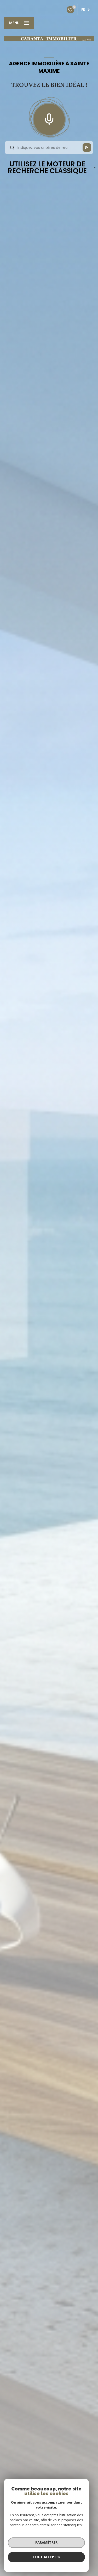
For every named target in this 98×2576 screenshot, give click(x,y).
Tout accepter (47, 2557)
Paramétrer (46, 2542)
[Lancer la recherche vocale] (49, 118)
